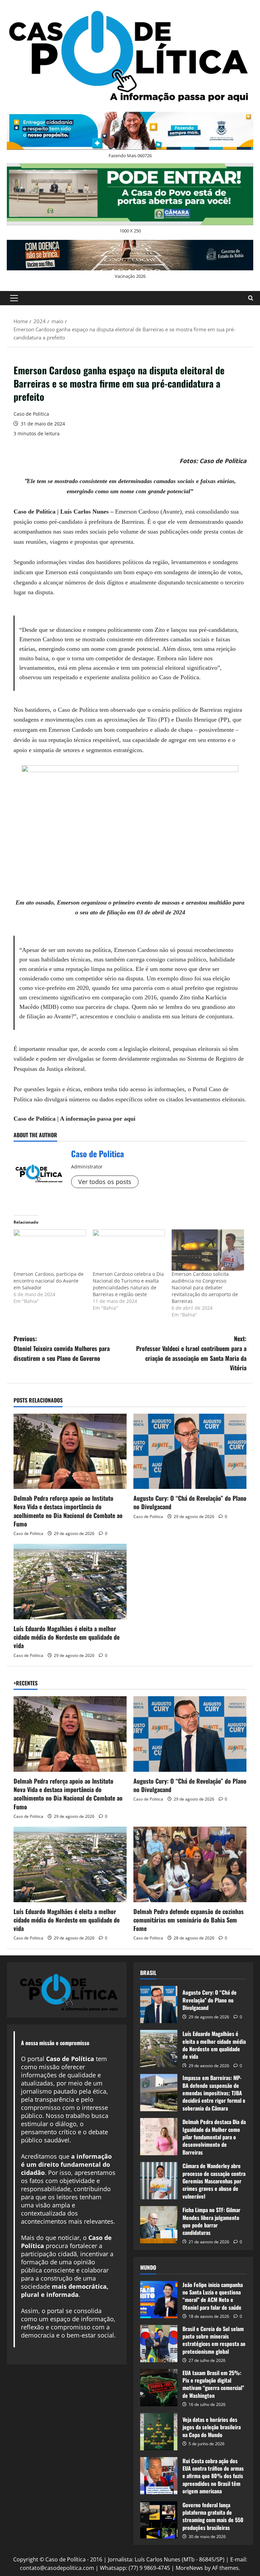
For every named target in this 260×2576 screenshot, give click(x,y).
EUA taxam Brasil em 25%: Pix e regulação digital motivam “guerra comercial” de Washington (159, 2388)
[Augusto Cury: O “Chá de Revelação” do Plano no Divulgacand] (190, 1451)
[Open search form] (251, 298)
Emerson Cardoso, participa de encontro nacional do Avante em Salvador (49, 1281)
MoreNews (189, 2568)
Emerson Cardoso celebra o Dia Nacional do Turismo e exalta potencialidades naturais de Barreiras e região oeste (128, 1284)
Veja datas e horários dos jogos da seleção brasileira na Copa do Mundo (159, 2432)
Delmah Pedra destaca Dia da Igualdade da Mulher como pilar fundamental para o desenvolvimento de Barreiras (159, 2137)
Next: (191, 1353)
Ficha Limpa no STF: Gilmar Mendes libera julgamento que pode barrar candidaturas (159, 2225)
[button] (14, 298)
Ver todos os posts (105, 1182)
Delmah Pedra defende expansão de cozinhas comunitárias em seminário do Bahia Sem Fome (189, 1920)
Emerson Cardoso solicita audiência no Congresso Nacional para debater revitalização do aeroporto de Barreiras (205, 1287)
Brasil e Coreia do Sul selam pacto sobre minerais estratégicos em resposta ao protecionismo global (159, 2344)
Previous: (62, 1348)
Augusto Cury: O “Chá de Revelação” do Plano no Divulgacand (190, 1502)
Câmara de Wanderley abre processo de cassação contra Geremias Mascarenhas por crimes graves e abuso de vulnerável (159, 2181)
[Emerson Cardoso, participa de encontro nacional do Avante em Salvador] (50, 1250)
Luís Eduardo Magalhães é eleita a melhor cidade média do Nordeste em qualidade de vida (67, 1637)
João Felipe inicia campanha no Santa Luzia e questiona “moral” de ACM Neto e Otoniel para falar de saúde (159, 2300)
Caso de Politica (31, 414)
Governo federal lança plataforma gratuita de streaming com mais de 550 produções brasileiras (159, 2520)
